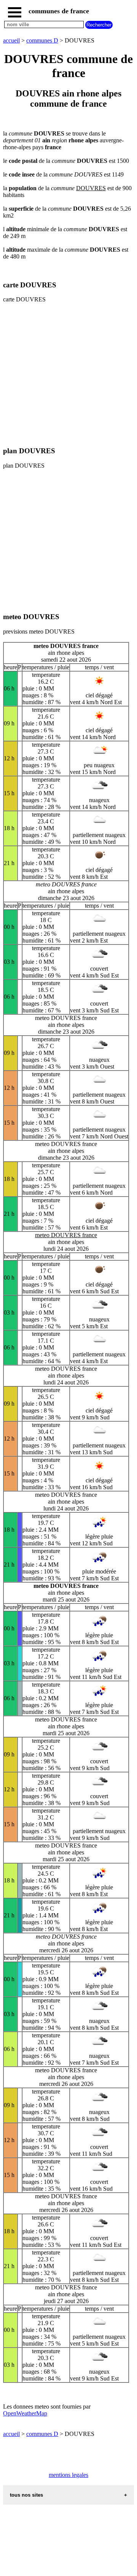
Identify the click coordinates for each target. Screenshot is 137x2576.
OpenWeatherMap (25, 2413)
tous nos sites (26, 2495)
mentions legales (68, 2475)
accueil (11, 40)
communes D (42, 40)
